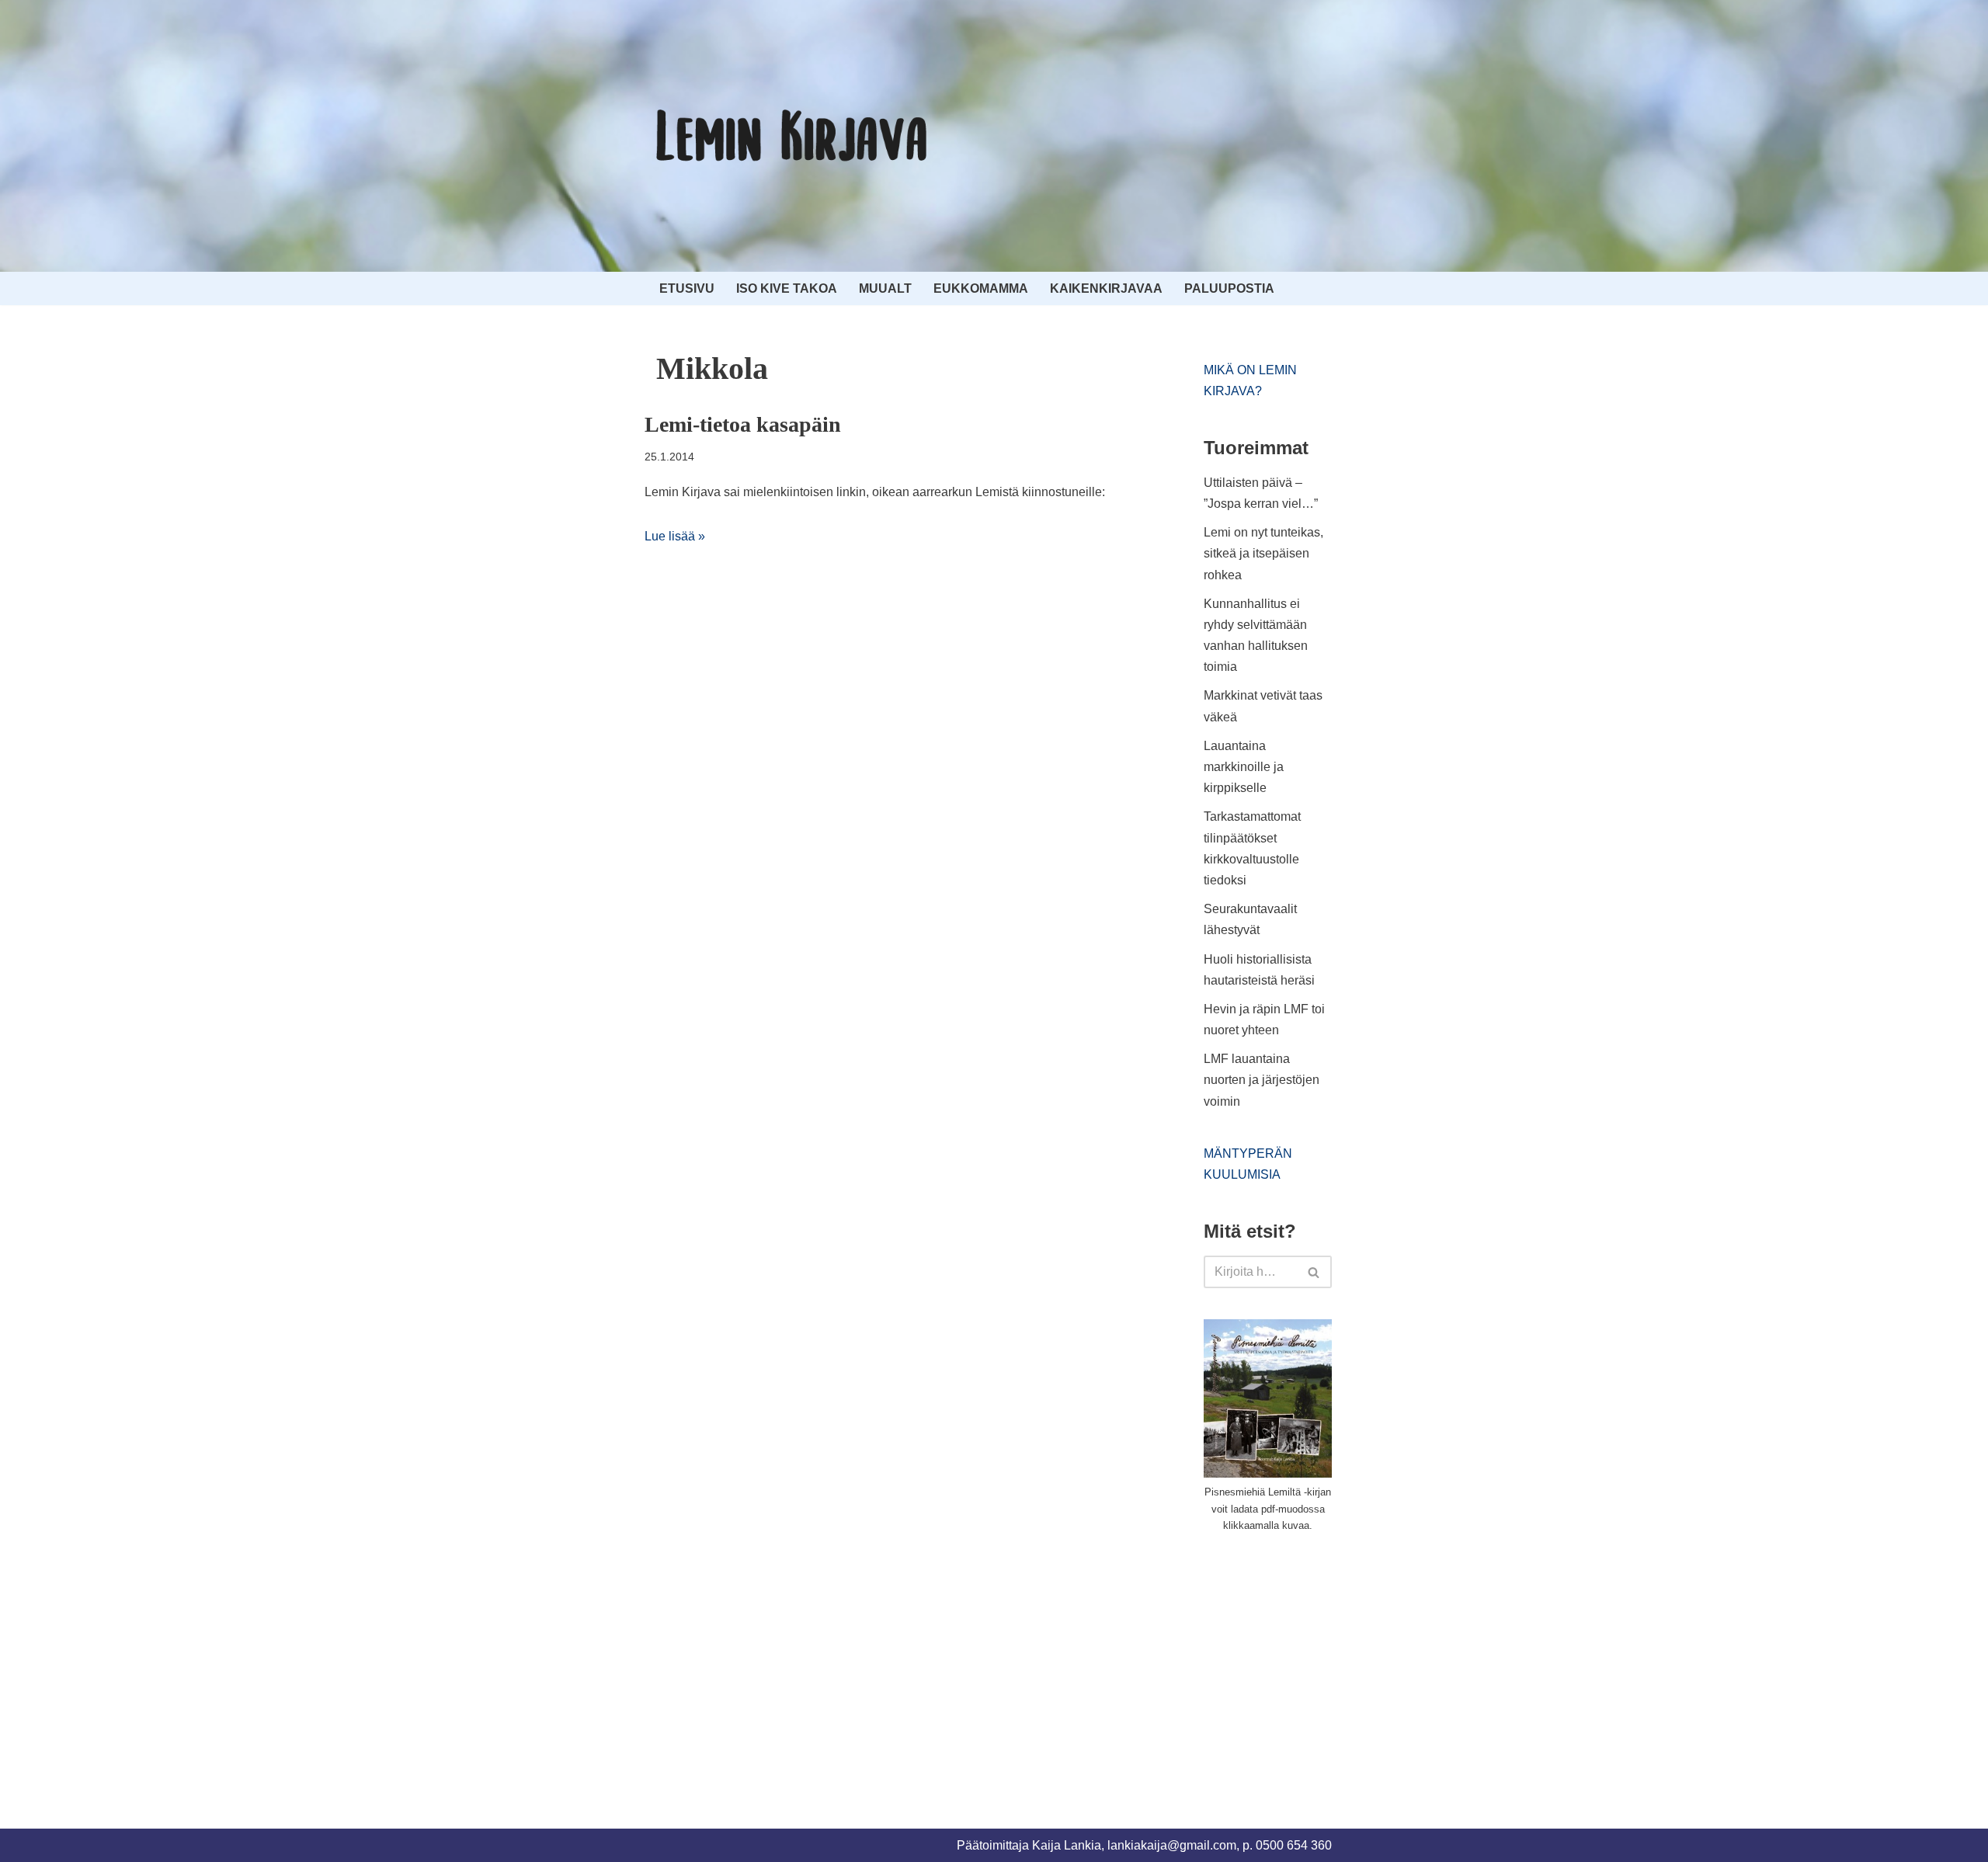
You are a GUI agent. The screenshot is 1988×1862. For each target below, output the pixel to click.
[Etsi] (1314, 1272)
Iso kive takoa (787, 288)
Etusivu (687, 288)
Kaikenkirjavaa (1106, 288)
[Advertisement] (1320, 1662)
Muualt (885, 288)
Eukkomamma (981, 288)
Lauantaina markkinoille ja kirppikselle (1244, 767)
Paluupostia (1229, 288)
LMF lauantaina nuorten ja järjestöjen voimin (1262, 1080)
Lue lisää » (675, 536)
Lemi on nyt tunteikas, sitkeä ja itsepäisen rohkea (1263, 553)
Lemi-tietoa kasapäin (743, 424)
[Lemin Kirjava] (792, 136)
